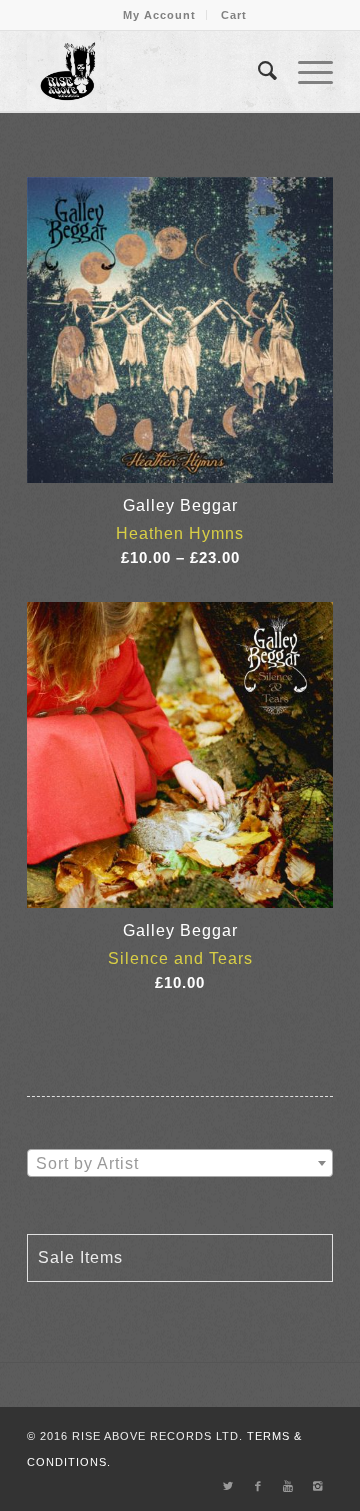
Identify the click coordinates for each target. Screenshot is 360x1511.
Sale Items (80, 1257)
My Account (159, 15)
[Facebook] (258, 1486)
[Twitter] (228, 1486)
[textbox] (180, 1164)
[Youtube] (288, 1486)
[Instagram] (318, 1486)
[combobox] (180, 1163)
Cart (234, 15)
